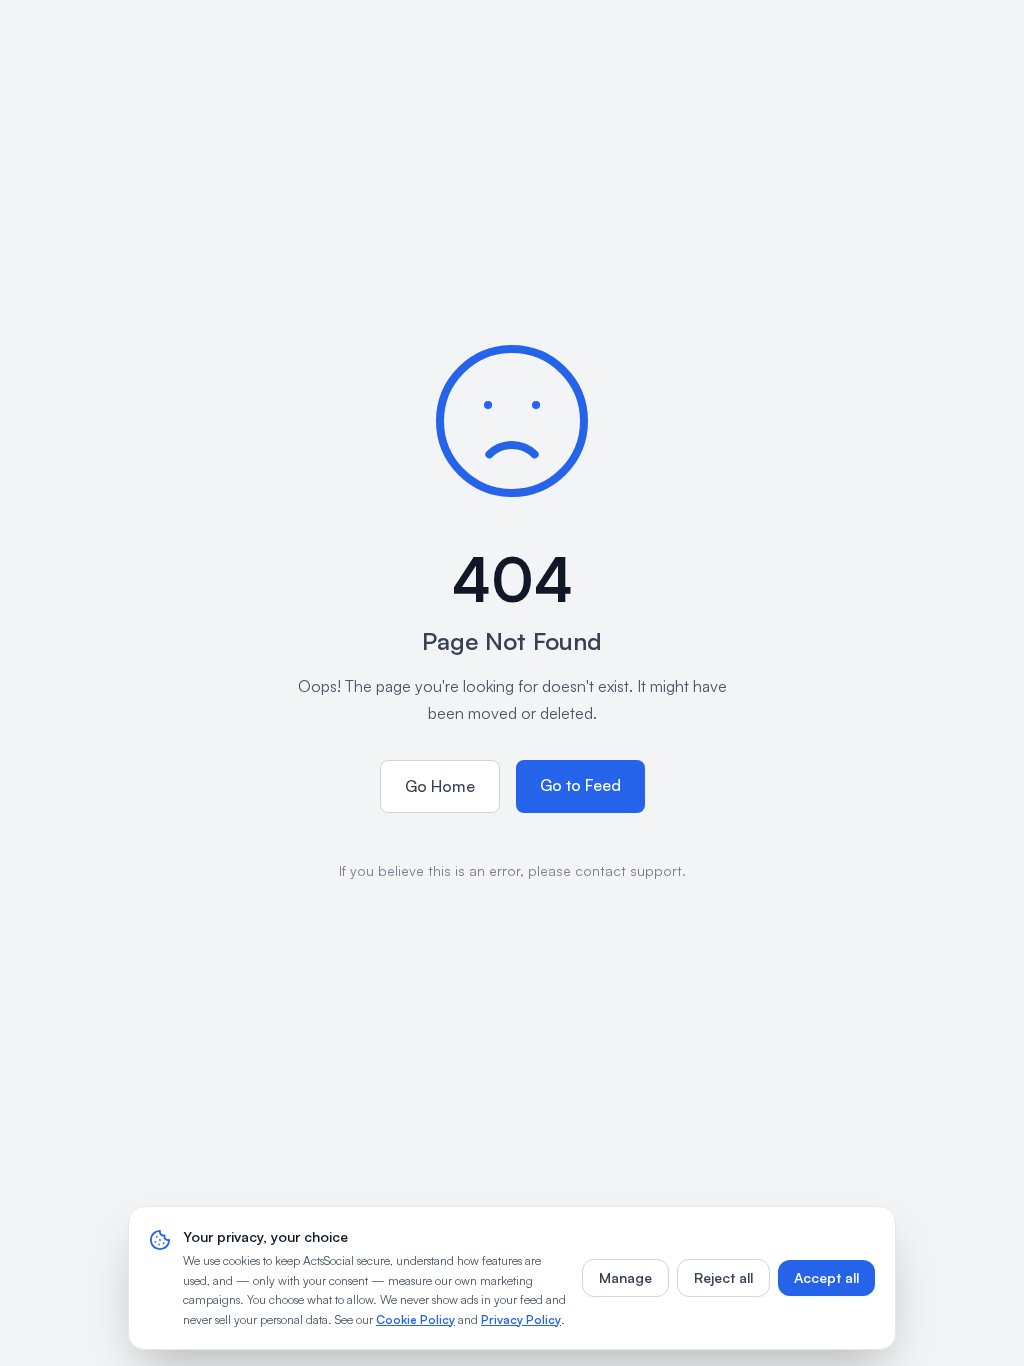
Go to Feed (580, 785)
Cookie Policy (415, 1319)
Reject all (723, 1277)
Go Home (440, 786)
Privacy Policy (521, 1319)
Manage (625, 1277)
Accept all (826, 1277)
